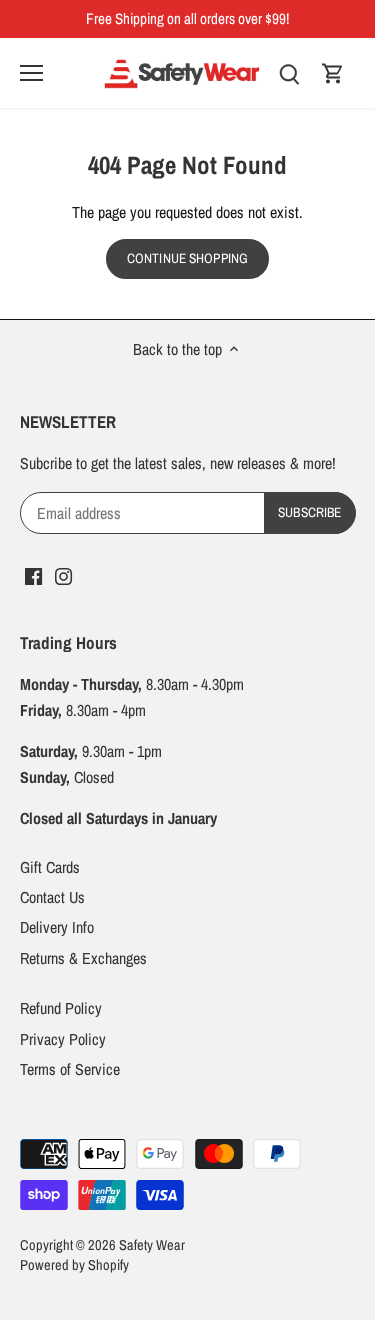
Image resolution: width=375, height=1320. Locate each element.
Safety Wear (152, 1244)
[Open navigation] (31, 73)
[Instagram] (63, 575)
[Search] (289, 72)
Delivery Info (57, 927)
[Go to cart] (333, 72)
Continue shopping (187, 258)
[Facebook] (33, 575)
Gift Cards (50, 867)
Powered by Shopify (74, 1264)
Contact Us (52, 897)
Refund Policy (61, 1008)
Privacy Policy (63, 1039)
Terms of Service (70, 1069)
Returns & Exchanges (83, 958)
